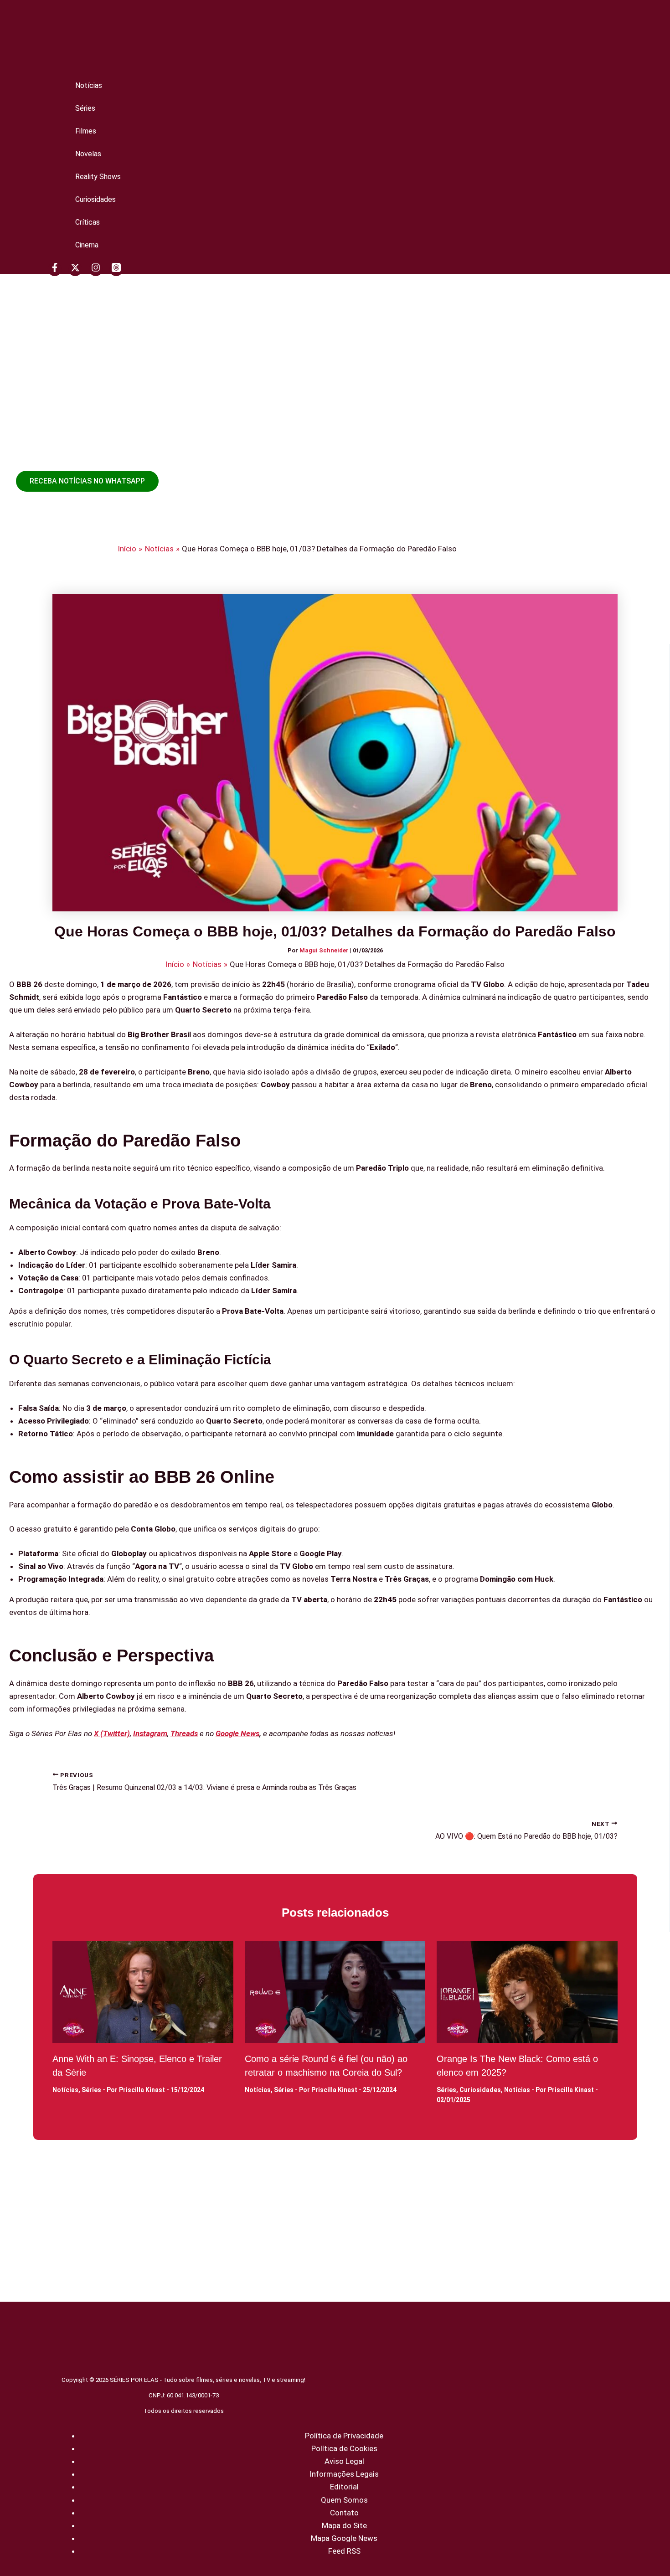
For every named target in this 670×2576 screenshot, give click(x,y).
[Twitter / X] (75, 269)
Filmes (86, 131)
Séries (85, 108)
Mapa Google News (344, 2538)
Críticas (88, 222)
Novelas (88, 154)
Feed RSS (344, 2551)
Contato (344, 2513)
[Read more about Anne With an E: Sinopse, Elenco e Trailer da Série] (143, 1992)
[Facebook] (55, 269)
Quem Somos (344, 2500)
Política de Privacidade (344, 2436)
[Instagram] (96, 269)
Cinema (87, 245)
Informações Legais (344, 2474)
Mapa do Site (344, 2525)
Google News (237, 1733)
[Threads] (116, 269)
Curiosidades (95, 199)
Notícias (89, 85)
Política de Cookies (344, 2448)
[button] (87, 481)
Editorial (344, 2487)
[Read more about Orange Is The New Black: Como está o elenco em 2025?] (527, 1992)
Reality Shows (98, 177)
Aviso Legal (344, 2461)
